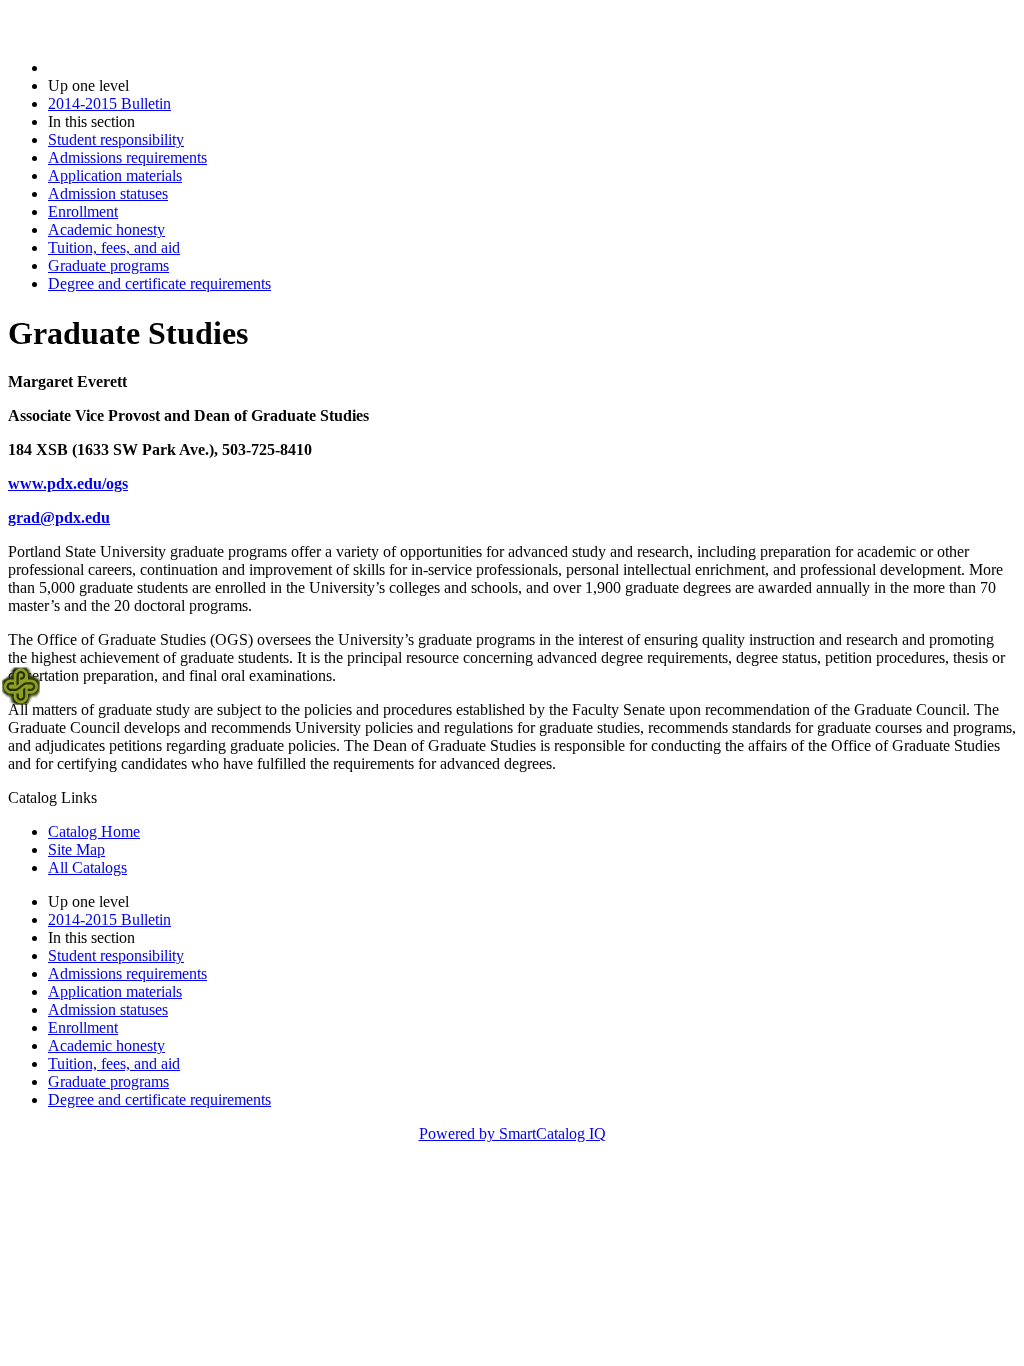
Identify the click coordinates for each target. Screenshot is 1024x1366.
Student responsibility (116, 139)
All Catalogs (87, 867)
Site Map (76, 849)
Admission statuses (108, 193)
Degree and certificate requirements (159, 283)
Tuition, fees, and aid (114, 247)
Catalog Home (94, 831)
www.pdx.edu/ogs (68, 483)
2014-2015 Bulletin (109, 103)
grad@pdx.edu (59, 517)
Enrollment (83, 211)
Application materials (115, 175)
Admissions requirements (127, 157)
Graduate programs (108, 265)
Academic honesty (106, 229)
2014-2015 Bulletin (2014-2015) (151, 67)
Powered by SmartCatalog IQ (512, 1133)
